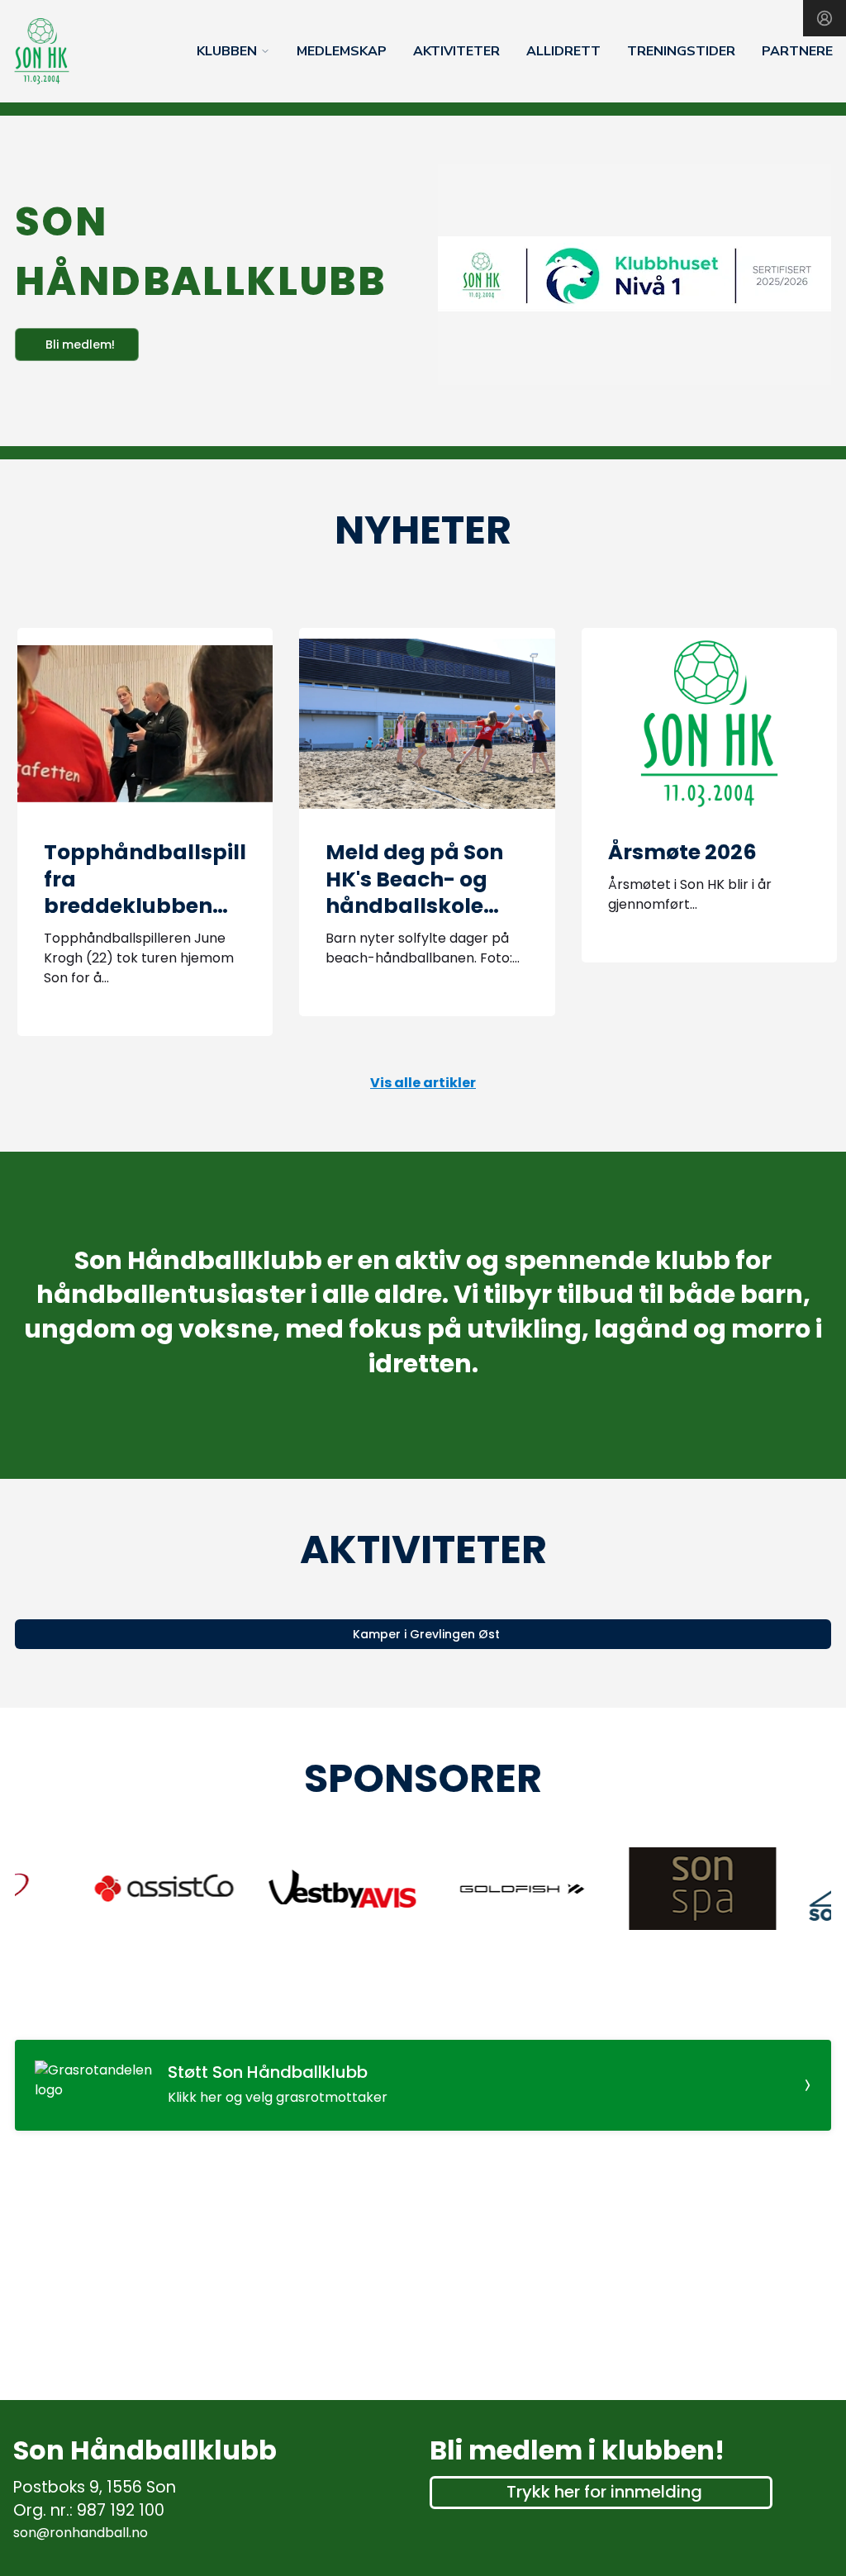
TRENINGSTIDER (681, 51)
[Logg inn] (825, 18)
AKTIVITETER (456, 51)
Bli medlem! (80, 345)
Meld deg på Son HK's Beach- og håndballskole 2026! (414, 893)
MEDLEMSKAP (342, 51)
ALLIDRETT (563, 51)
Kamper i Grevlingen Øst (426, 1634)
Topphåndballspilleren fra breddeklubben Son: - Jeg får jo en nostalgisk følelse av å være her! (169, 920)
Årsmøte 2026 (682, 852)
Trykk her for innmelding (604, 2492)
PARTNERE (797, 51)
